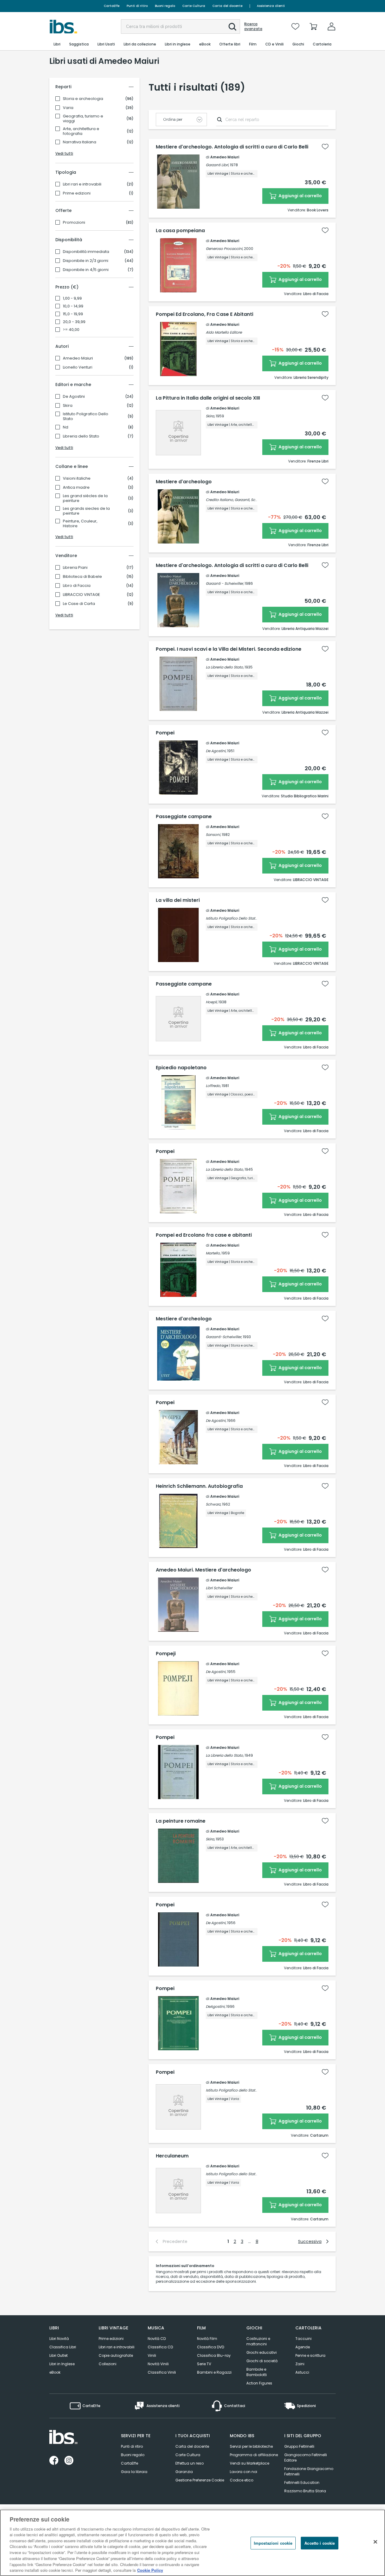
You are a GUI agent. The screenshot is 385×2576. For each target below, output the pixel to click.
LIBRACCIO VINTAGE (82, 595)
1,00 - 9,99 (72, 298)
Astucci (302, 2372)
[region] (192, 2543)
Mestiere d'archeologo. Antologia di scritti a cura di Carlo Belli (232, 147)
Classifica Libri (63, 2347)
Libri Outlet (59, 2355)
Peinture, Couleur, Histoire (80, 524)
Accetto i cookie (320, 2543)
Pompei (165, 733)
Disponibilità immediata (86, 252)
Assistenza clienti (271, 6)
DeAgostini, (216, 2006)
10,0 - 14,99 (73, 306)
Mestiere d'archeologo (184, 482)
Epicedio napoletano (181, 1068)
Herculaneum (172, 2156)
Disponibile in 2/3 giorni (86, 261)
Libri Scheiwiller (219, 1588)
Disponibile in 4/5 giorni (86, 270)
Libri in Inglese (62, 2364)
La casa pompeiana (180, 231)
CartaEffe (112, 6)
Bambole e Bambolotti (257, 2372)
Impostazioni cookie (273, 2543)
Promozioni (74, 223)
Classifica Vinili (162, 2372)
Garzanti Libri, (217, 165)
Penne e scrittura (310, 2355)
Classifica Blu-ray (214, 2355)
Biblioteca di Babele (82, 577)
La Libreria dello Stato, (225, 667)
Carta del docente (227, 6)
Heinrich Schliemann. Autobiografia (199, 1486)
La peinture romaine (181, 1821)
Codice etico (242, 2480)
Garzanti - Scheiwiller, (225, 583)
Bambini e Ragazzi (214, 2372)
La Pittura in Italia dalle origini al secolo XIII (208, 398)
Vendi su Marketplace (249, 2463)
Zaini (300, 2364)
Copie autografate (116, 2355)
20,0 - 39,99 (74, 322)
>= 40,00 (71, 330)
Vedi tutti (64, 153)
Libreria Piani (75, 568)
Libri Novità (59, 2339)
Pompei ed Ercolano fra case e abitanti (204, 1235)
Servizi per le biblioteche (251, 2446)
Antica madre (76, 487)
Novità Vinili (158, 2364)
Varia (68, 108)
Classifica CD (160, 2347)
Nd (66, 427)
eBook (55, 2372)
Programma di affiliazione (254, 2455)
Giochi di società (262, 2361)
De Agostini (74, 397)
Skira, (210, 416)
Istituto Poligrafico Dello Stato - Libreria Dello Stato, (250, 918)
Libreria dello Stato (81, 436)
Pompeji (166, 1654)
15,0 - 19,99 (73, 314)
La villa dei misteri (178, 900)
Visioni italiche (77, 478)
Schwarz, (213, 1504)
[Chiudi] (375, 2542)
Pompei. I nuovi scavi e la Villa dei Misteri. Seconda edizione (229, 649)
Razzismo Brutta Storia (305, 2491)
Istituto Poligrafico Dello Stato (86, 416)
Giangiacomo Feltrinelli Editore (306, 2458)
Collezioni (108, 2364)
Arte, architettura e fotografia (81, 131)
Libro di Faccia (77, 586)
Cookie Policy (150, 2570)
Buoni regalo (165, 6)
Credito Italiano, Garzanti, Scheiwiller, (238, 500)
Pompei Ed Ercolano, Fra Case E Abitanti (205, 314)
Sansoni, (213, 835)
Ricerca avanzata (253, 26)
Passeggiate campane (184, 817)
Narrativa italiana (80, 142)
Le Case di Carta (79, 604)
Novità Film (207, 2339)
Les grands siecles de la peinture (86, 511)
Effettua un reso (189, 2463)
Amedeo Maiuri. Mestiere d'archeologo (203, 1570)
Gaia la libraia (134, 2472)
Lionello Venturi (78, 367)
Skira (68, 406)
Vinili (152, 2355)
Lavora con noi (243, 2472)
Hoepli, (212, 1002)
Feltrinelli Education (302, 2483)
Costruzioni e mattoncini (258, 2341)
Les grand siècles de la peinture (85, 498)
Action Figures (259, 2383)
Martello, (213, 1253)
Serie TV (204, 2364)
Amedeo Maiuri (78, 358)
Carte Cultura (194, 6)
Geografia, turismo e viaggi (83, 119)
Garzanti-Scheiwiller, (224, 1337)
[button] (233, 27)
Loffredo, (213, 1086)
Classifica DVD (211, 2347)
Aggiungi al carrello (300, 196)
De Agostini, (216, 751)
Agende (303, 2347)
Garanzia (184, 2472)
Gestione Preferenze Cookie (200, 2480)
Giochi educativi (262, 2352)
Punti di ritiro (137, 6)
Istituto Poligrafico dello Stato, (232, 2090)
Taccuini (303, 2339)
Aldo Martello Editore (224, 332)
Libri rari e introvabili (82, 184)
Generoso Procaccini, (224, 249)
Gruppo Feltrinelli (299, 2446)
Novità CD (157, 2339)
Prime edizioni (77, 193)
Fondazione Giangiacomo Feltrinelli (309, 2471)
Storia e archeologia (83, 99)
